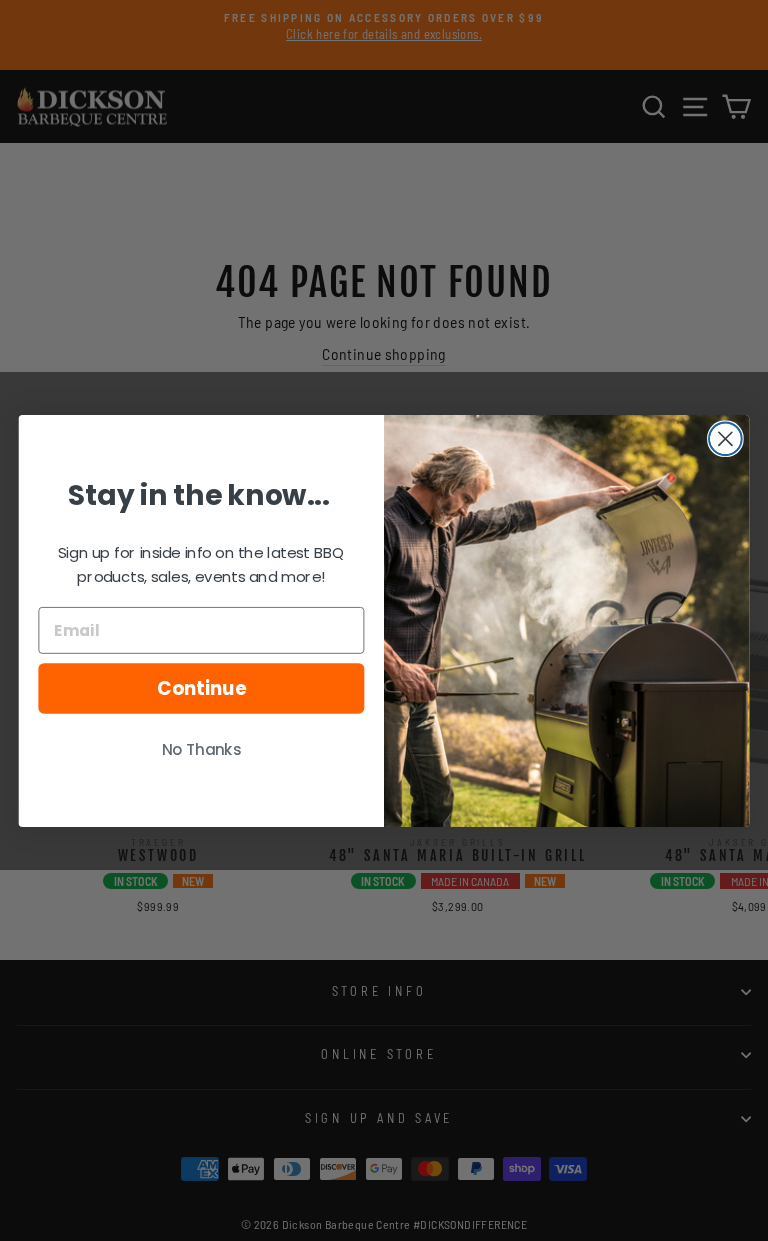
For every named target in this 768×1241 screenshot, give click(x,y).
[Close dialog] (725, 438)
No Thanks (202, 750)
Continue (201, 688)
